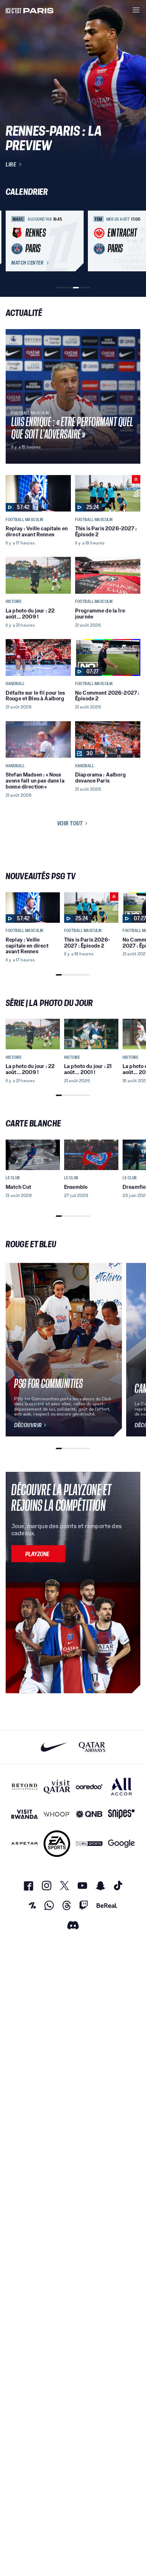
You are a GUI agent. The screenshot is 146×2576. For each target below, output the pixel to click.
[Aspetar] (25, 1844)
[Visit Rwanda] (25, 1814)
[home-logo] (30, 10)
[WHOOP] (57, 1814)
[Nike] (54, 1747)
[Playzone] (38, 1554)
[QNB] (89, 1814)
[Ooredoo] (89, 1787)
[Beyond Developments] (25, 1787)
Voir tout (70, 823)
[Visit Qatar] (57, 1787)
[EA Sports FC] (57, 1844)
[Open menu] (136, 10)
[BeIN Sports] (89, 1844)
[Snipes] (121, 1814)
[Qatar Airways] (92, 1747)
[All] (121, 1787)
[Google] (121, 1844)
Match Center (27, 263)
